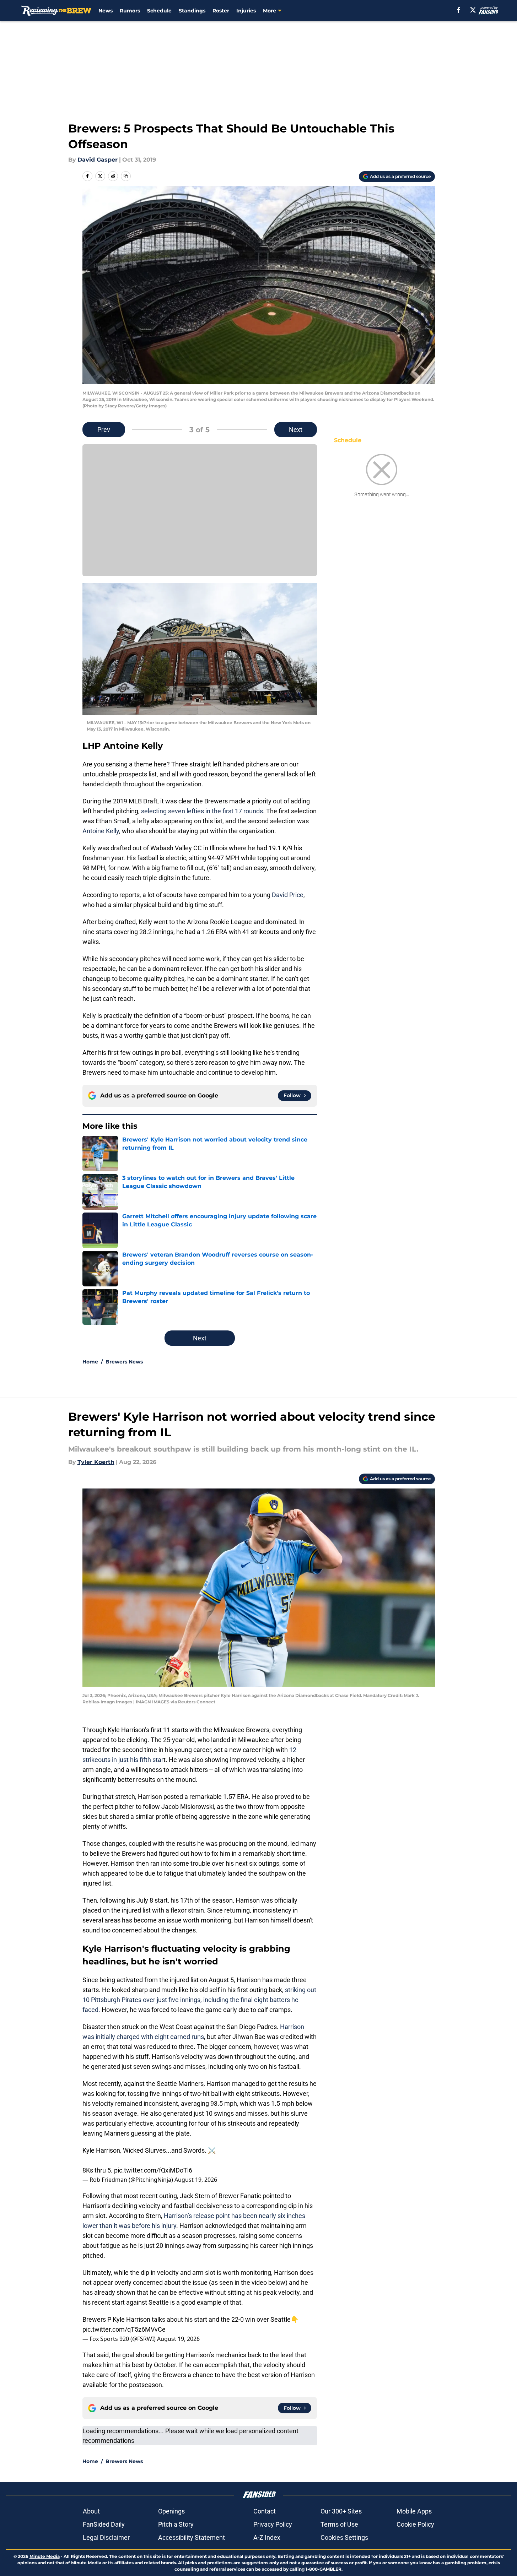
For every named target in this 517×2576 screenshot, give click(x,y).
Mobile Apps (414, 2511)
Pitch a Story (176, 2524)
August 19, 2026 (196, 2180)
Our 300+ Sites (341, 2511)
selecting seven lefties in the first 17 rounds (202, 811)
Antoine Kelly (101, 831)
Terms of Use (339, 2524)
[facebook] (459, 10)
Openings (171, 2511)
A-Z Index (267, 2537)
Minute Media (45, 2556)
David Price (288, 895)
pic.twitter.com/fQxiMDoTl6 (153, 2170)
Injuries (246, 11)
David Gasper (98, 160)
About (91, 2511)
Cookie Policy (415, 2524)
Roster (221, 11)
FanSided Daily (104, 2524)
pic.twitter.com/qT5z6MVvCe (124, 2329)
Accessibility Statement (192, 2537)
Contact (265, 2511)
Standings (192, 11)
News (106, 11)
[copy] (126, 176)
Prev (104, 430)
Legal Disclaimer (106, 2537)
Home (90, 1362)
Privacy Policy (273, 2524)
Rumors (130, 11)
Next (296, 430)
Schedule (159, 11)
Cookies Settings (344, 2537)
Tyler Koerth (96, 1462)
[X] (473, 10)
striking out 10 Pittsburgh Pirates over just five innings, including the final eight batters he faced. (199, 2000)
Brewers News (124, 1362)
